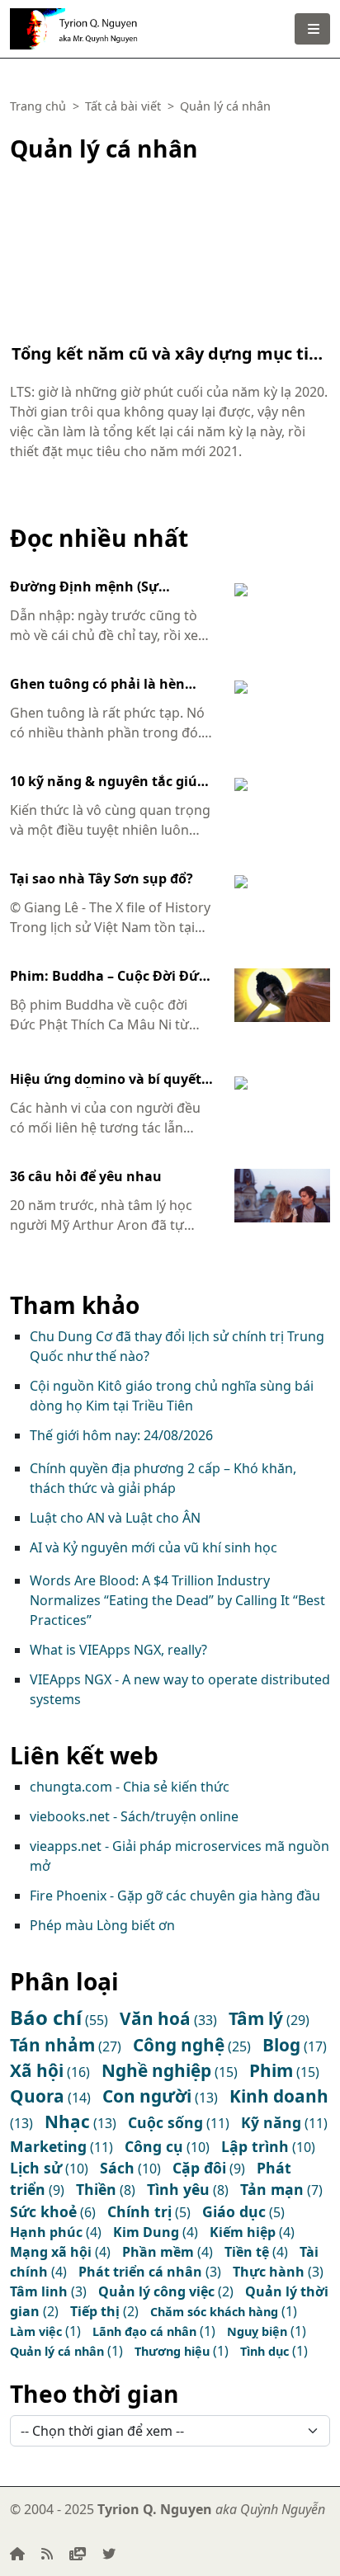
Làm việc (36, 2331)
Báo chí (46, 2017)
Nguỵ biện (257, 2331)
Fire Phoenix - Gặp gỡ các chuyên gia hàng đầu (175, 1896)
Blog (281, 2045)
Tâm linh (39, 2291)
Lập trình (255, 2146)
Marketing (48, 2146)
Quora (37, 2096)
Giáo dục (234, 2211)
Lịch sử (36, 2168)
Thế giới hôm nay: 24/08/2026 (121, 1435)
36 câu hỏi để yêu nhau (86, 1177)
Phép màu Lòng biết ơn (102, 1925)
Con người (147, 2096)
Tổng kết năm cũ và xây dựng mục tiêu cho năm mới (170, 354)
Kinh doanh (279, 2096)
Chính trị (139, 2211)
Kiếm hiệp (243, 2232)
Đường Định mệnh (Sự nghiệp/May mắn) (84, 587)
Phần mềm (158, 2252)
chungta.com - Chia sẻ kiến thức (130, 1787)
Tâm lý (256, 2018)
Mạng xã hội (51, 2252)
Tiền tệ (247, 2252)
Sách (117, 2168)
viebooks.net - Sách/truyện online (134, 1816)
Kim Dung (146, 2232)
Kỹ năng (271, 2122)
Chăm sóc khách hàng (214, 2312)
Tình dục (264, 2351)
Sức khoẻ (43, 2211)
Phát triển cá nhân (140, 2272)
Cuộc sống (165, 2122)
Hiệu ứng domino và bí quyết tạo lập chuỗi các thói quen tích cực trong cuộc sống (106, 1080)
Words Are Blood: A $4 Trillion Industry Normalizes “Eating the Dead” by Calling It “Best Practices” (177, 1600)
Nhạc (67, 2122)
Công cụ (154, 2146)
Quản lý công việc (156, 2291)
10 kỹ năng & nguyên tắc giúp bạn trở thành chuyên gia (108, 782)
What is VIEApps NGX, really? (118, 1650)
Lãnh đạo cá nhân (144, 2331)
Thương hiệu (172, 2351)
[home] (17, 2554)
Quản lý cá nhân (57, 2351)
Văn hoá (155, 2018)
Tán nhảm (52, 2045)
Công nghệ (179, 2045)
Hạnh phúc (46, 2232)
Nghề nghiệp (156, 2070)
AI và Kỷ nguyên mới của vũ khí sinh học (153, 1547)
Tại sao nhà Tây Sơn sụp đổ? (102, 879)
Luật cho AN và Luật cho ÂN (115, 1518)
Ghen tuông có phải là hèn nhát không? (97, 685)
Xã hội (37, 2070)
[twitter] (109, 2554)
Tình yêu (178, 2189)
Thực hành (269, 2272)
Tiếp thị (95, 2311)
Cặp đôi (199, 2168)
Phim (271, 2070)
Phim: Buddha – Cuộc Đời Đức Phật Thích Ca (108, 977)
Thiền (96, 2189)
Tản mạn (272, 2189)
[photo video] (78, 2554)
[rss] (47, 2554)
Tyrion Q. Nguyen (104, 23)
